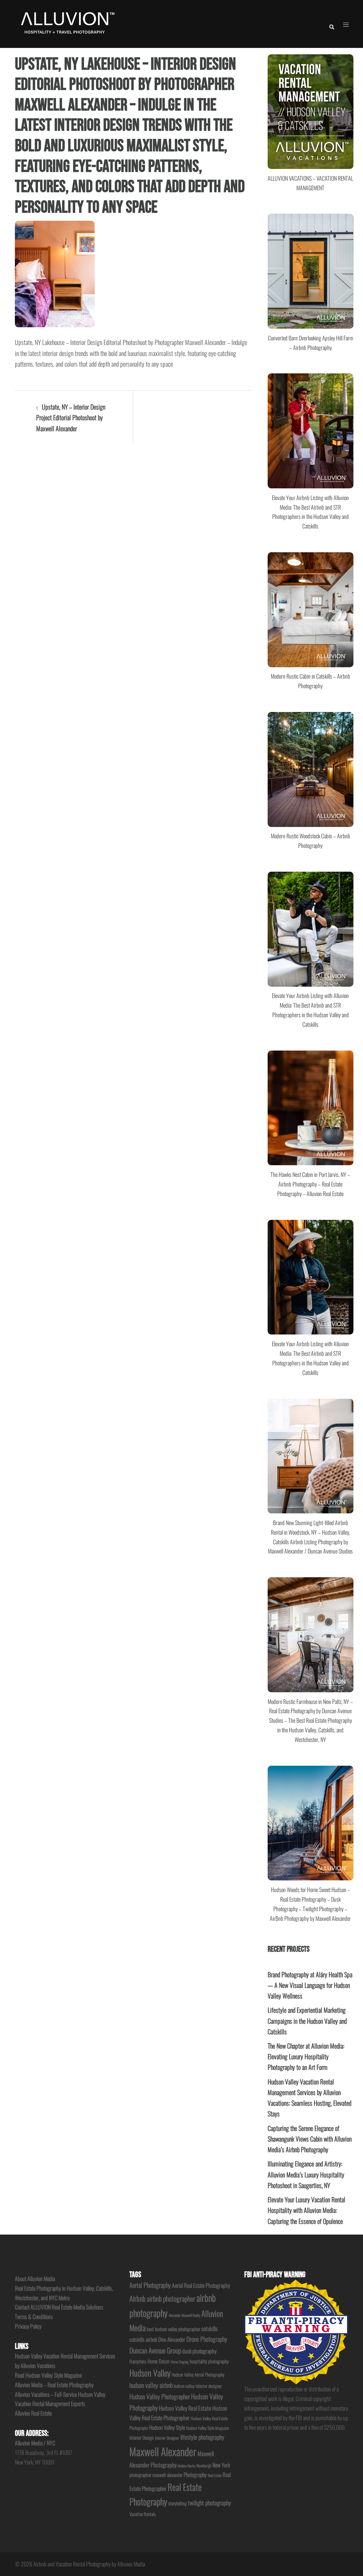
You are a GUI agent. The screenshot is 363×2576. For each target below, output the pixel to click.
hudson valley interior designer (198, 2386)
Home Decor (158, 2361)
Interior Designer (167, 2438)
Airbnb (138, 2298)
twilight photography (210, 2503)
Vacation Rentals (143, 2514)
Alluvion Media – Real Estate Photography (54, 2385)
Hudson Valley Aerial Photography (198, 2375)
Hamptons (138, 2361)
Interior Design (142, 2438)
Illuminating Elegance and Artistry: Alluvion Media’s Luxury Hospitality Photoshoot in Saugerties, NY (306, 2174)
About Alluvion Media (35, 2279)
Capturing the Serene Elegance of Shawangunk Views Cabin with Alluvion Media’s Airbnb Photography (310, 2139)
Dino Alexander (172, 2339)
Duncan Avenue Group (155, 2350)
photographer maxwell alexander (156, 2475)
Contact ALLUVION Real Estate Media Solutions (59, 2307)
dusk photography (199, 2351)
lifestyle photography (202, 2437)
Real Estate (215, 2475)
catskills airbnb (143, 2339)
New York (221, 2465)
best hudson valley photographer (174, 2329)
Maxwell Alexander (163, 2451)
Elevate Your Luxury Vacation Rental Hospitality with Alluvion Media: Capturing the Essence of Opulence (306, 2210)
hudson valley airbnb (151, 2385)
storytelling (177, 2503)
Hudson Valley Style (167, 2427)
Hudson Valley (150, 2373)
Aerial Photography (150, 2285)
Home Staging (180, 2362)
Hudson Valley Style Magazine (208, 2428)
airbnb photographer (171, 2298)
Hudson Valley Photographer (160, 2396)
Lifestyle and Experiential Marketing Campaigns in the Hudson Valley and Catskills (307, 2021)
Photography (195, 2474)
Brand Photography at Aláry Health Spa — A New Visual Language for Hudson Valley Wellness (310, 1985)
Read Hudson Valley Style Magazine (48, 2375)
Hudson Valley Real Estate (185, 2408)
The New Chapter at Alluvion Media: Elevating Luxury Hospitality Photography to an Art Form (306, 2056)
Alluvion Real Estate (33, 2413)
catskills (210, 2328)
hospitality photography (209, 2361)
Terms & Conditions (34, 2317)
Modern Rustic (186, 2466)
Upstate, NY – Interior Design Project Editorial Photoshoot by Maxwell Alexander (71, 417)
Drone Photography (207, 2339)
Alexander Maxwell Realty (185, 2315)
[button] (331, 24)
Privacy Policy (28, 2326)
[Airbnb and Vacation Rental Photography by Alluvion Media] (66, 23)
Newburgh (204, 2465)
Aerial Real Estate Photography (201, 2285)
